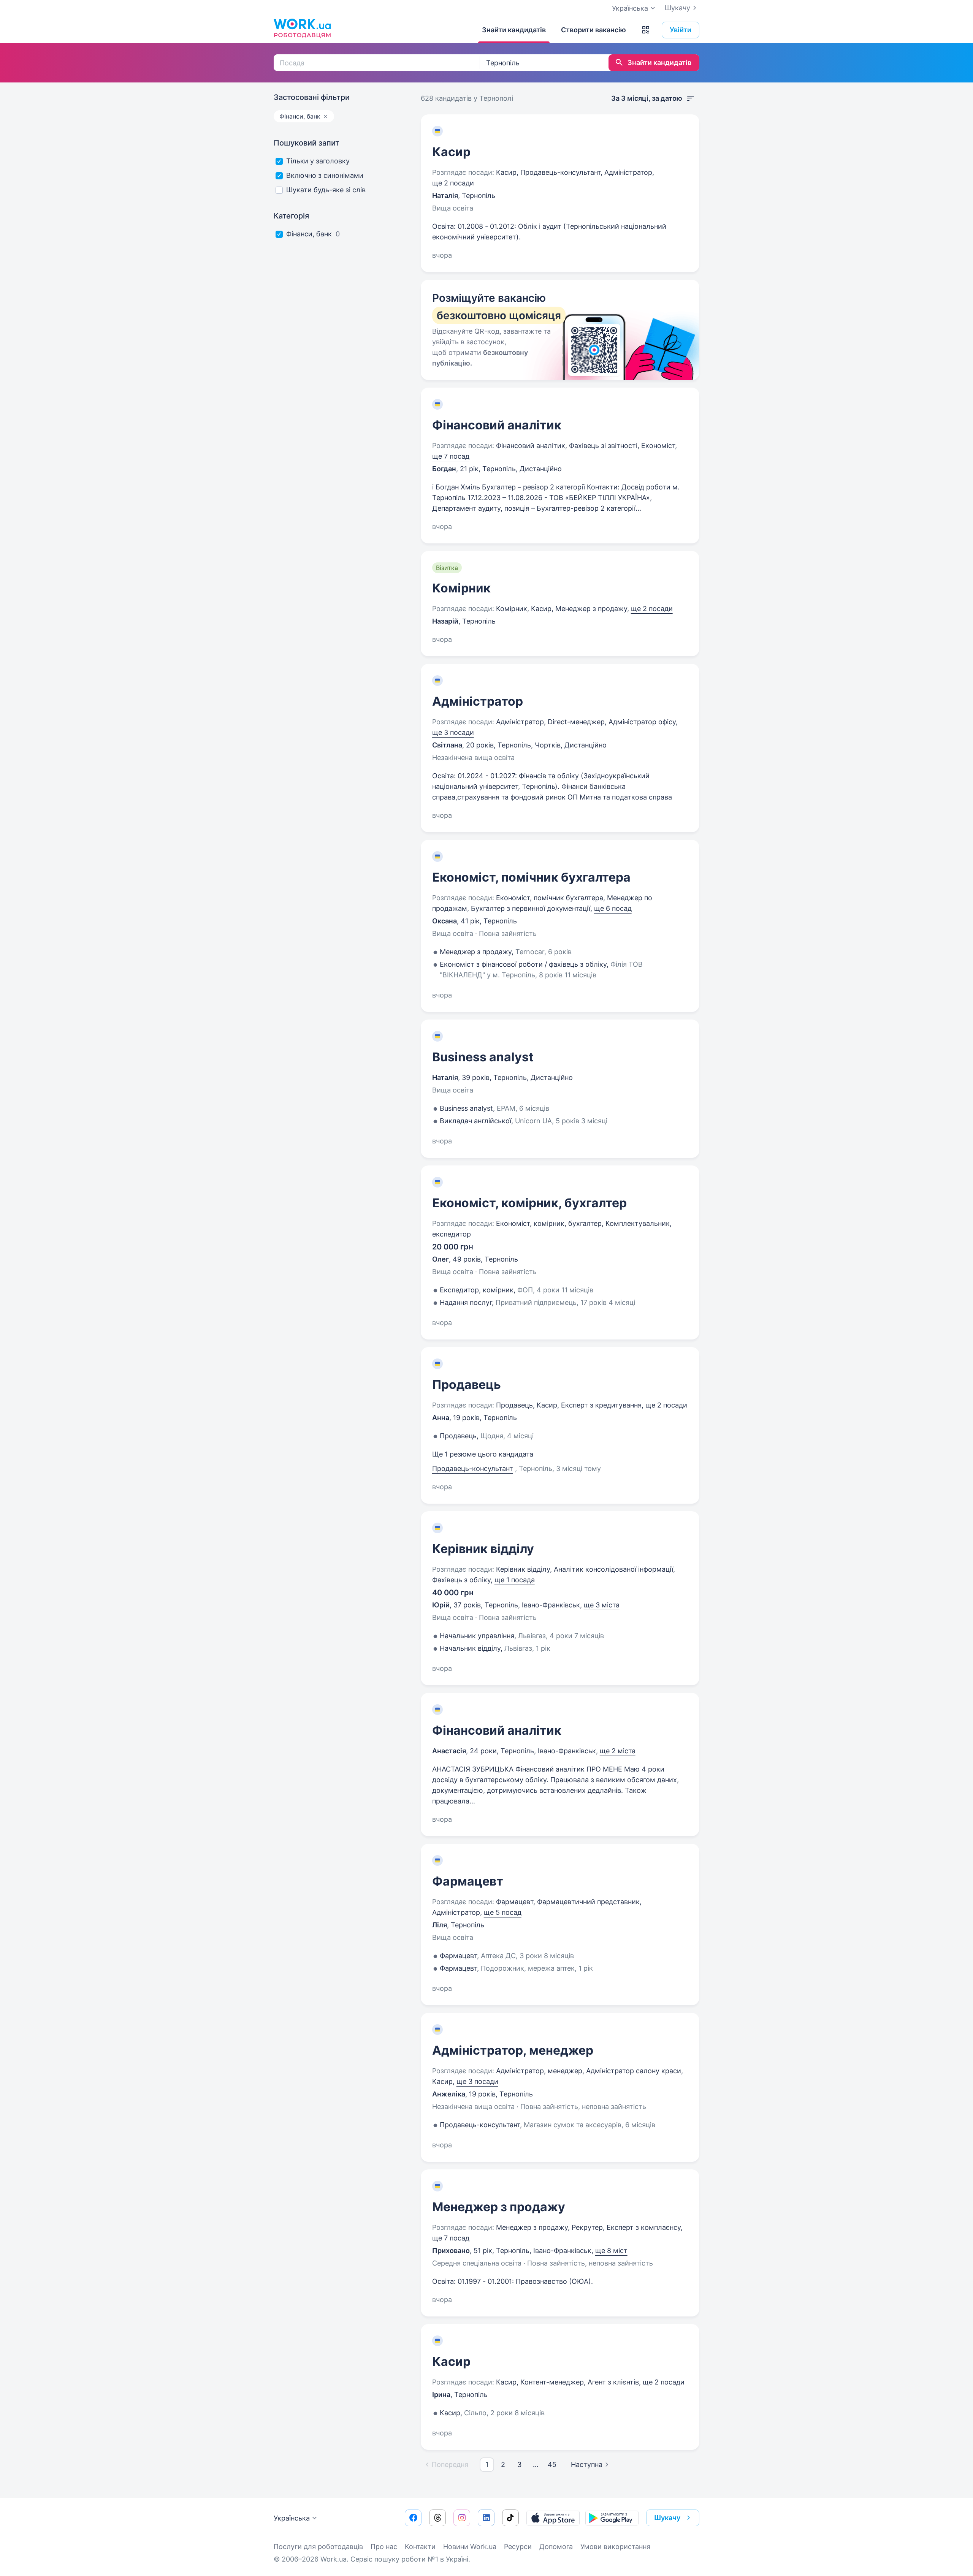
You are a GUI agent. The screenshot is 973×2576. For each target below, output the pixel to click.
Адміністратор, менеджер (513, 2050)
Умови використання (615, 2547)
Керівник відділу (483, 1549)
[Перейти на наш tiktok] (510, 2518)
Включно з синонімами (325, 175)
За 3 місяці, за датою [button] (647, 98)
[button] (646, 30)
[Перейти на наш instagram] (462, 2518)
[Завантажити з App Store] (553, 2518)
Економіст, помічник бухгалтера (531, 877)
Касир (451, 152)
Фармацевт (468, 1881)
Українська (292, 2518)
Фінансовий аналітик (497, 425)
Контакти (420, 2547)
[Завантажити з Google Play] (612, 2518)
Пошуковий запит (307, 143)
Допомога (556, 2547)
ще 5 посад (503, 1912)
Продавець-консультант (473, 1468)
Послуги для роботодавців (318, 2547)
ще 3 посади (453, 732)
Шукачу (677, 8)
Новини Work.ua (470, 2547)
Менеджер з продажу (499, 2207)
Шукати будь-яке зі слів (326, 190)
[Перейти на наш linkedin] (486, 2518)
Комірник (461, 588)
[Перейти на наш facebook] (413, 2518)
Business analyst (483, 1057)
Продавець (467, 1385)
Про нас (384, 2547)
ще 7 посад (451, 456)
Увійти (681, 30)
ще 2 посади (453, 183)
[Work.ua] (302, 28)
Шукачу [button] (667, 2518)
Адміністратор (478, 701)
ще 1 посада (515, 1580)
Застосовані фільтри (312, 97)
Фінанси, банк (309, 234)
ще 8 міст (611, 2251)
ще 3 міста (602, 1605)
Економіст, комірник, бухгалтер (529, 1203)
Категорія (291, 216)
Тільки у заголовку (318, 161)
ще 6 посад (613, 908)
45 (552, 2464)
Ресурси (518, 2547)
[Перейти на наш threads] (437, 2518)
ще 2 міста (618, 1751)
